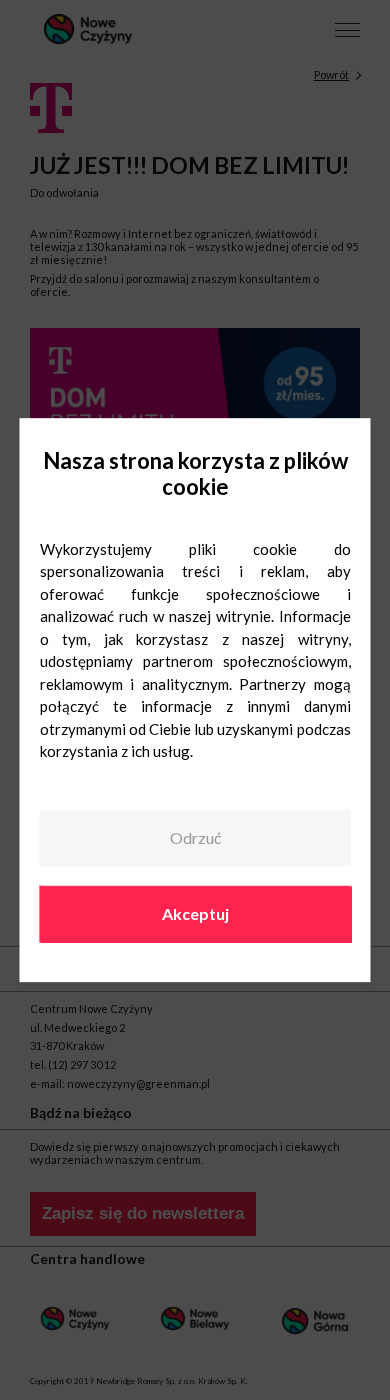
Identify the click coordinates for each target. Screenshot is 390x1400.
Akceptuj (195, 913)
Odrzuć (195, 838)
